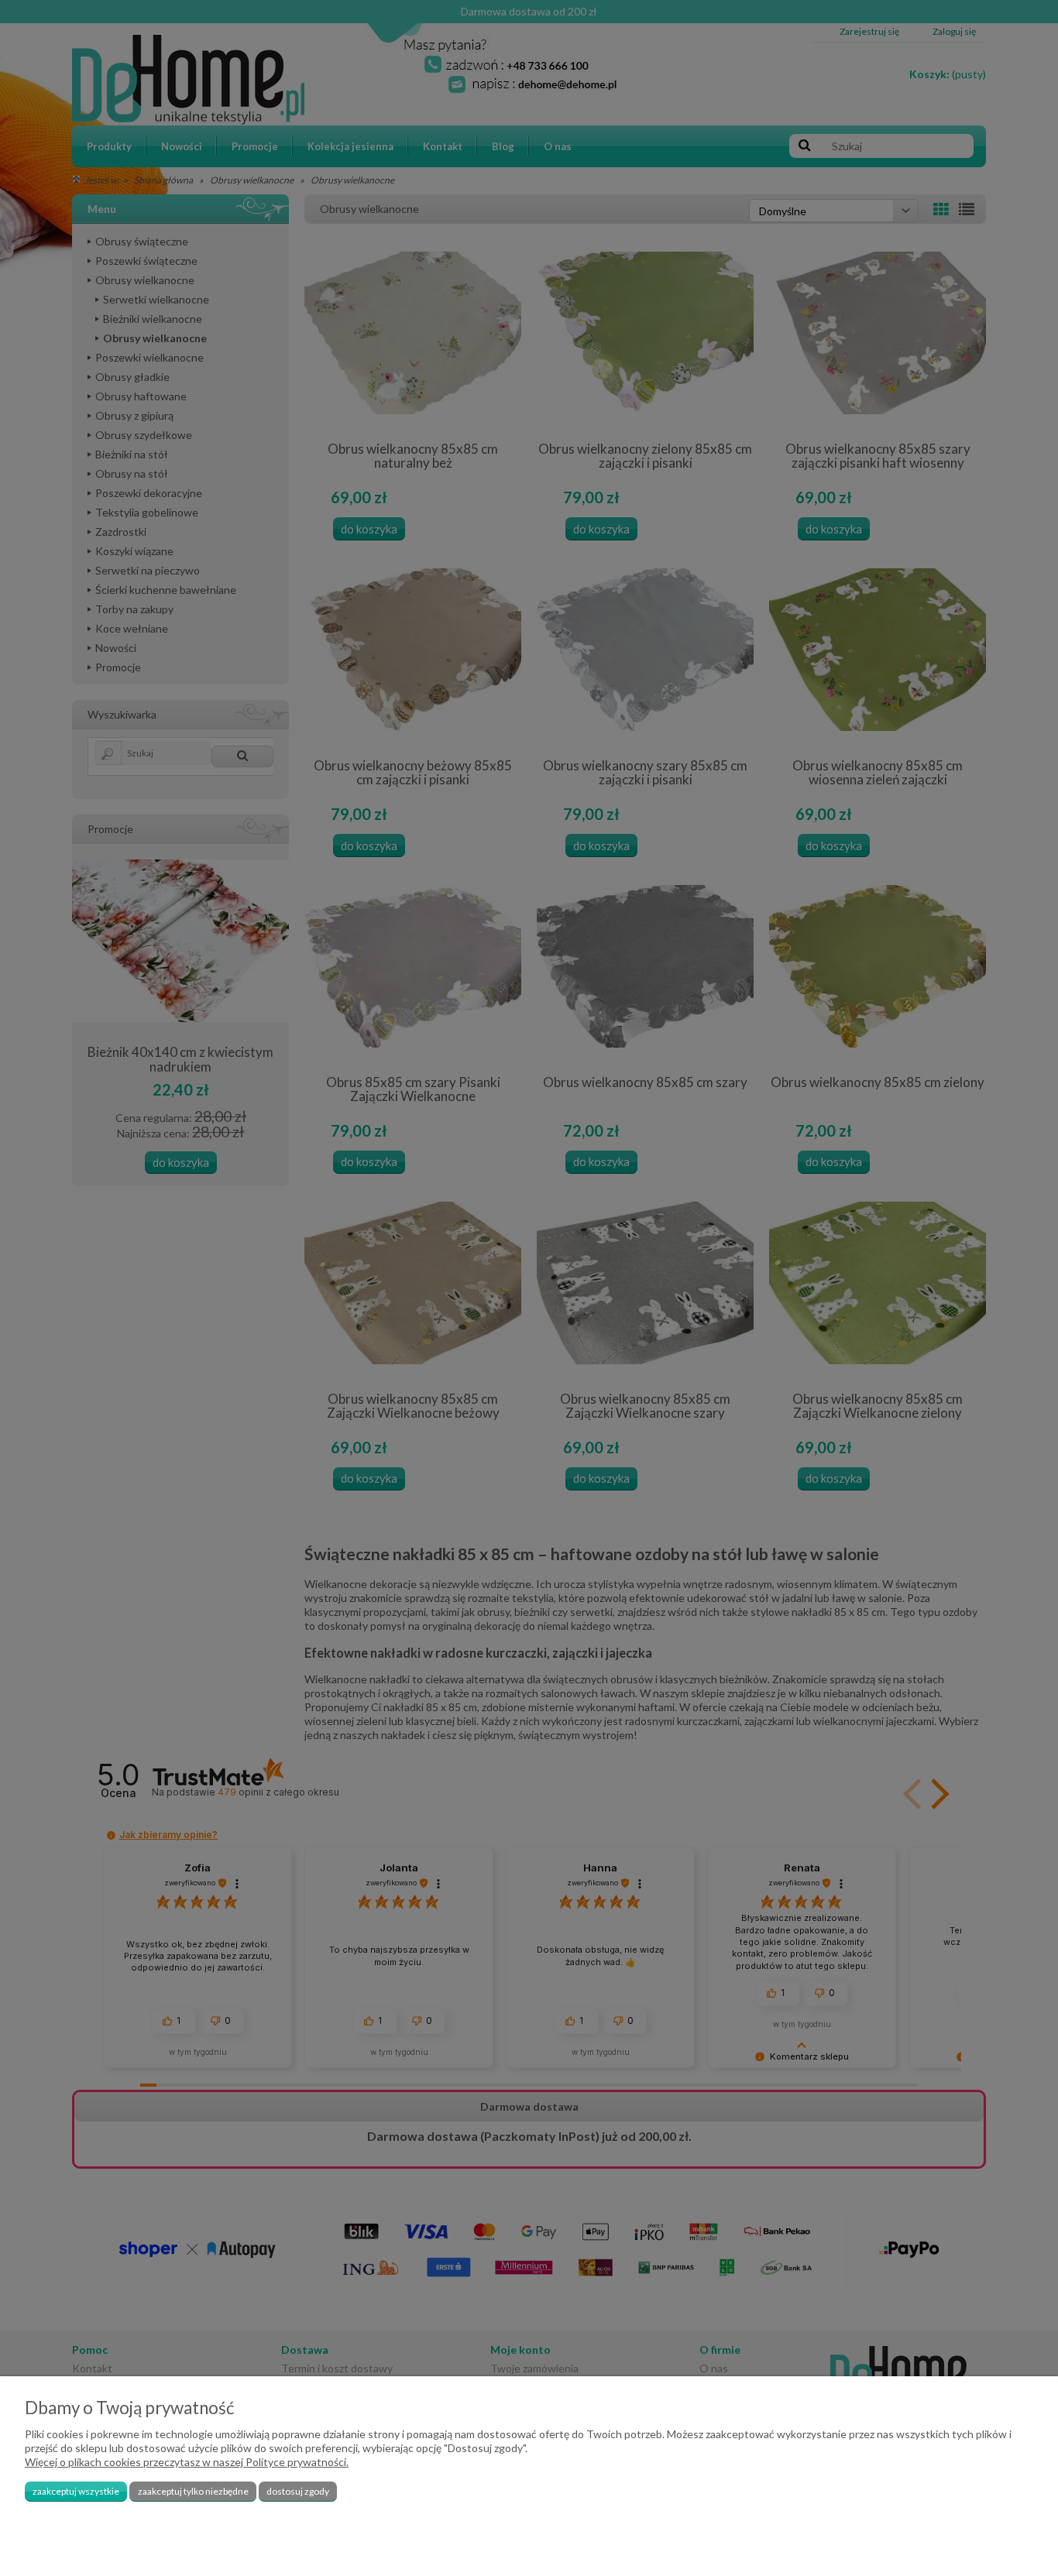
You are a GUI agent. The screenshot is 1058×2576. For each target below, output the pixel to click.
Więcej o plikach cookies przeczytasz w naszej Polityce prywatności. (187, 2462)
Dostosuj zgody (298, 2491)
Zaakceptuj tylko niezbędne (193, 2491)
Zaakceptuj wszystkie (76, 2491)
